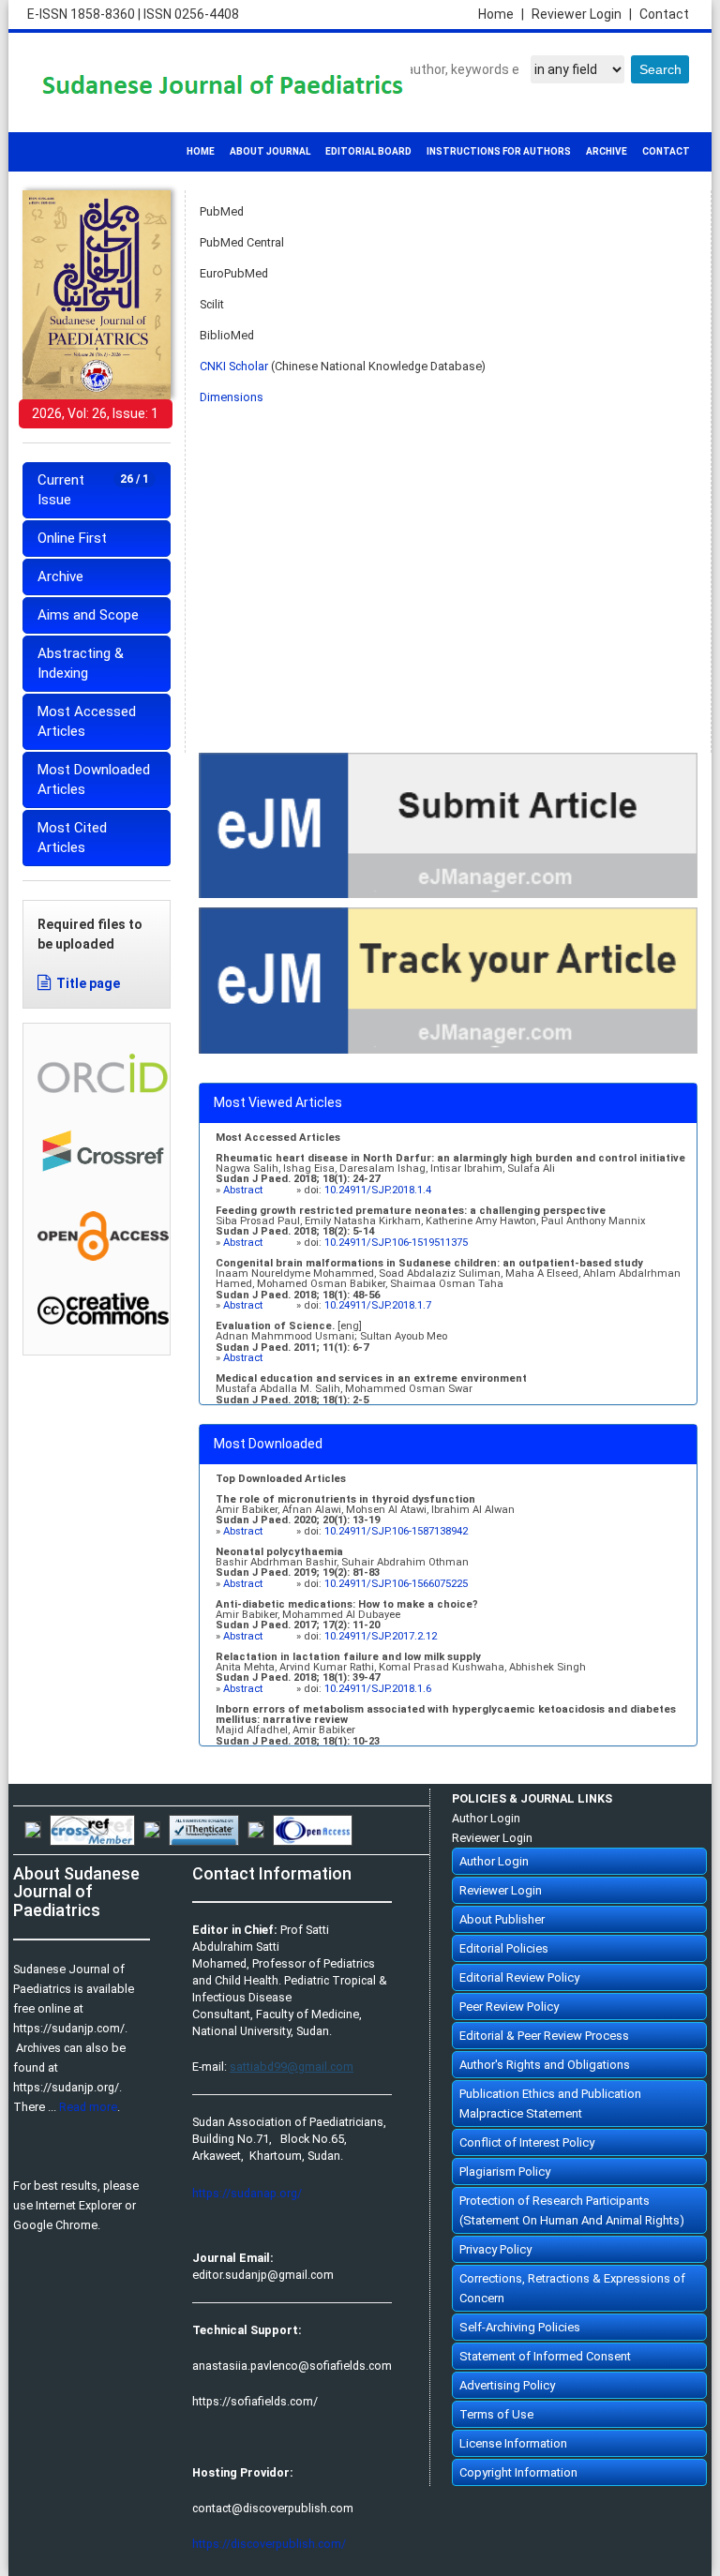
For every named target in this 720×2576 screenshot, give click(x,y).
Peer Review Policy (509, 2007)
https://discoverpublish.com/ (269, 2544)
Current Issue (93, 490)
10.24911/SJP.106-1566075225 (396, 1584)
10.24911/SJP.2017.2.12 (381, 1636)
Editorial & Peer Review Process (544, 2036)
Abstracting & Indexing (81, 663)
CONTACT (666, 151)
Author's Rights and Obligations (545, 2065)
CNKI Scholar (234, 366)
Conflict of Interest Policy (527, 2142)
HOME (201, 151)
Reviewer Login (582, 14)
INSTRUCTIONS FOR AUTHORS (499, 151)
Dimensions (232, 397)
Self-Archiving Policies (520, 2327)
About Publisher (502, 1919)
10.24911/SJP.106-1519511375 (396, 1243)
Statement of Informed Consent (545, 2356)
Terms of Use (496, 2414)
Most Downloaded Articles (94, 779)
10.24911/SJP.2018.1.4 (378, 1190)
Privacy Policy (495, 2249)
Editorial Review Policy (519, 1977)
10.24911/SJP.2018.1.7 (378, 1305)
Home (501, 14)
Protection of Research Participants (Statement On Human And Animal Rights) (572, 2210)
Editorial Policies (504, 1948)
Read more (88, 2107)
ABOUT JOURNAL (270, 151)
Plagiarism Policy (505, 2172)
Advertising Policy (507, 2385)
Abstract (244, 1190)
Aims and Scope (88, 615)
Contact (664, 14)
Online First (72, 538)
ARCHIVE (607, 151)
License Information (513, 2443)
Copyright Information (518, 2472)
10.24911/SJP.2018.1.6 (378, 1689)
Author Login (486, 1818)
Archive (60, 577)
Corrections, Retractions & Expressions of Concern (572, 2288)
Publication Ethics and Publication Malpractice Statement (550, 2104)
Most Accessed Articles (87, 721)
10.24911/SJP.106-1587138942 (396, 1531)
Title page (88, 983)
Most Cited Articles (72, 838)
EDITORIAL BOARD (368, 151)
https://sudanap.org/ (247, 2193)
